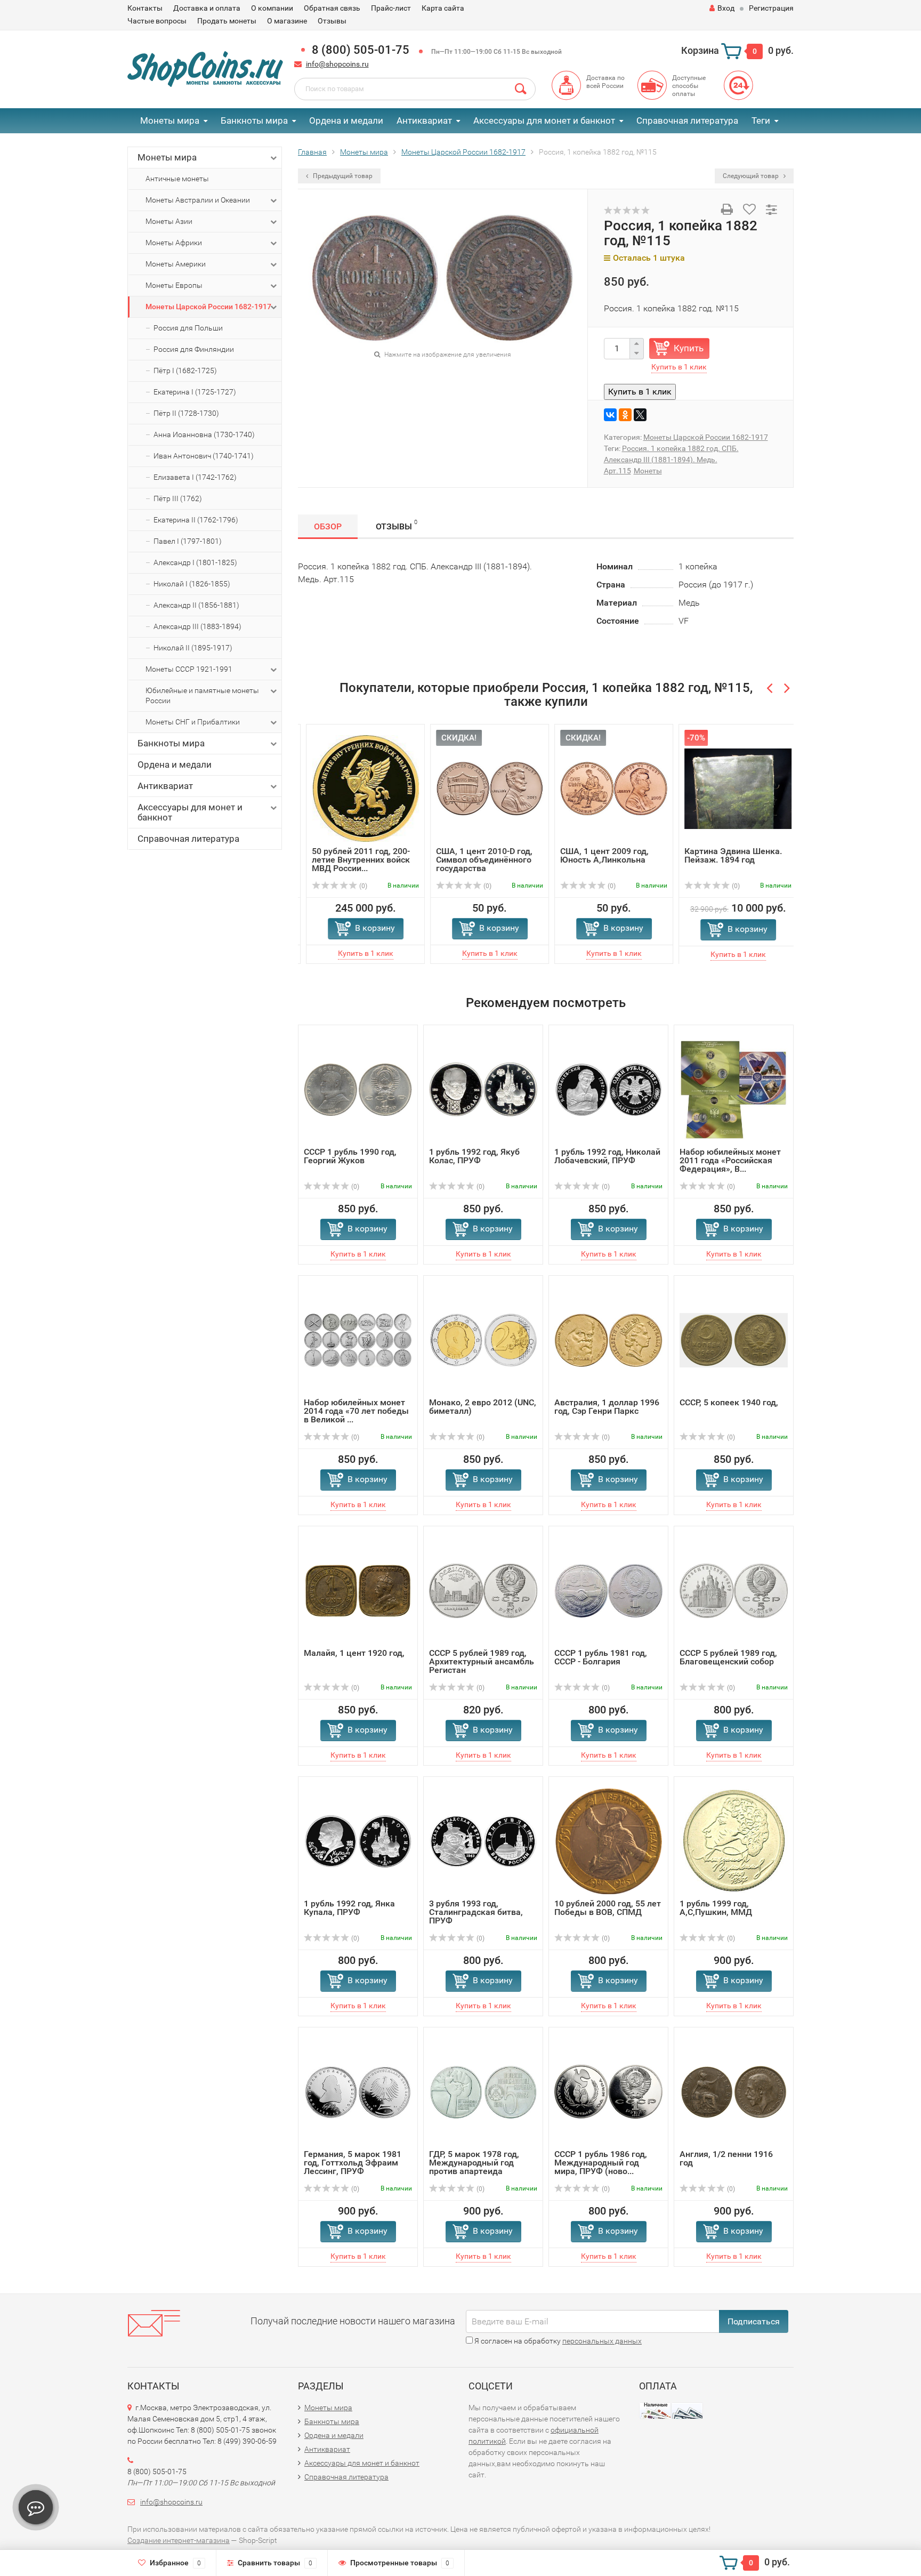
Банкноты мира (254, 120)
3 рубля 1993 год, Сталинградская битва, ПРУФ (476, 1912)
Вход (726, 8)
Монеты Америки (176, 264)
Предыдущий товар (342, 176)
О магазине (287, 21)
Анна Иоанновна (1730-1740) (204, 434)
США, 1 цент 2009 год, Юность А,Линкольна (596, 855)
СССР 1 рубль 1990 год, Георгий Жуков (350, 1156)
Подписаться (754, 2321)
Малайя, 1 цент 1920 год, (354, 1653)
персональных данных (602, 2341)
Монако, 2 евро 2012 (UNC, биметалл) (483, 1407)
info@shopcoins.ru (337, 64)
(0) (354, 886)
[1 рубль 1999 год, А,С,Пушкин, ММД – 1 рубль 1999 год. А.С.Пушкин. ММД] (734, 1841)
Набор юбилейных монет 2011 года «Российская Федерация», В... (730, 1160)
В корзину (367, 928)
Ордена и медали (346, 120)
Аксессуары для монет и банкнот (544, 120)
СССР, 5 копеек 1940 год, (729, 1402)
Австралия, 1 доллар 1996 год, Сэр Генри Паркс (607, 1407)
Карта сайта (443, 8)
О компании (272, 8)
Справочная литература (687, 120)
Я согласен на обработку (557, 2341)
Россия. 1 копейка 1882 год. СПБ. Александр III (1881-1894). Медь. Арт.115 (671, 460)
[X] (640, 415)
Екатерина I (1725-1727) (195, 392)
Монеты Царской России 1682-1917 (208, 307)
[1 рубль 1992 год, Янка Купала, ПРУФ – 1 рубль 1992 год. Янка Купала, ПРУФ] (358, 1841)
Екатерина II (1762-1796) (196, 520)
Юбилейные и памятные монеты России (202, 695)
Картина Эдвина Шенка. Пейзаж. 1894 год (725, 855)
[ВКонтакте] (610, 415)
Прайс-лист (391, 8)
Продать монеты (227, 21)
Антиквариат (424, 120)
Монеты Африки (174, 243)
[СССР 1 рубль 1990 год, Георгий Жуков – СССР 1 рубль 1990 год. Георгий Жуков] (358, 1089)
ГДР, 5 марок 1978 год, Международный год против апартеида (474, 2163)
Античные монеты (177, 179)
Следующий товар (752, 176)
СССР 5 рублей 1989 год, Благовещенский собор (728, 1657)
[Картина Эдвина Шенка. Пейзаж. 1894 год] (730, 788)
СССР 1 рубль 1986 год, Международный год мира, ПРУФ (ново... (601, 2163)
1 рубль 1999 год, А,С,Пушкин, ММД (716, 1908)
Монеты (648, 471)
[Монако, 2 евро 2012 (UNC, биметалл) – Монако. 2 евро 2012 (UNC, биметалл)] (483, 1339)
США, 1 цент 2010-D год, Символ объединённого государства (476, 860)
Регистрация (771, 8)
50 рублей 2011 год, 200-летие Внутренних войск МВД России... (353, 860)
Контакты (145, 8)
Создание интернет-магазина (179, 2540)
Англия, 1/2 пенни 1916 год (726, 2158)
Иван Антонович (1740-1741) (204, 456)
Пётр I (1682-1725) (185, 371)
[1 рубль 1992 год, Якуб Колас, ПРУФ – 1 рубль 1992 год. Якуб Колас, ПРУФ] (483, 1089)
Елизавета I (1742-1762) (195, 477)
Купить (689, 348)
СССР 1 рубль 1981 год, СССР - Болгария (601, 1657)
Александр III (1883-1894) (197, 626)
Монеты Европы (174, 285)
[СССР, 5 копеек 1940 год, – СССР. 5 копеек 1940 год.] (734, 1339)
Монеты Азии (169, 221)
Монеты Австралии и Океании (198, 200)
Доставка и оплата (207, 8)
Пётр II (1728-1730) (186, 413)
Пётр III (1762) (178, 498)
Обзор (328, 526)
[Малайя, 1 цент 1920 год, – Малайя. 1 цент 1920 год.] (358, 1590)
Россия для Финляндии (194, 349)
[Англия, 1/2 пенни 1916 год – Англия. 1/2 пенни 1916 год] (734, 2091)
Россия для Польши (188, 328)
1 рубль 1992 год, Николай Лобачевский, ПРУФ (607, 1156)
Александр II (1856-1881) (196, 605)
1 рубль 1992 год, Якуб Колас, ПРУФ (474, 1156)
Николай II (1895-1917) (193, 648)
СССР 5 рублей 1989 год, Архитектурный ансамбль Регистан (482, 1661)
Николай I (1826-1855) (192, 584)
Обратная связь (332, 8)
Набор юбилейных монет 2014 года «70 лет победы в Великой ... (356, 1411)
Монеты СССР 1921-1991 (189, 669)
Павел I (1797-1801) (188, 541)
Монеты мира (170, 120)
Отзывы (332, 21)
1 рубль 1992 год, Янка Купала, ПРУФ (349, 1908)
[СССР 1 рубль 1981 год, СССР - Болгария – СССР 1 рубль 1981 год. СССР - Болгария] (608, 1590)
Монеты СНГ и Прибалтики (193, 722)
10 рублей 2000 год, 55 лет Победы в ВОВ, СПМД (608, 1908)
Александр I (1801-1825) (195, 562)
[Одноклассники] (625, 415)
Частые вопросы (157, 21)
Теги (761, 120)
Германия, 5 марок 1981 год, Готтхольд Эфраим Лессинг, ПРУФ (353, 2163)
